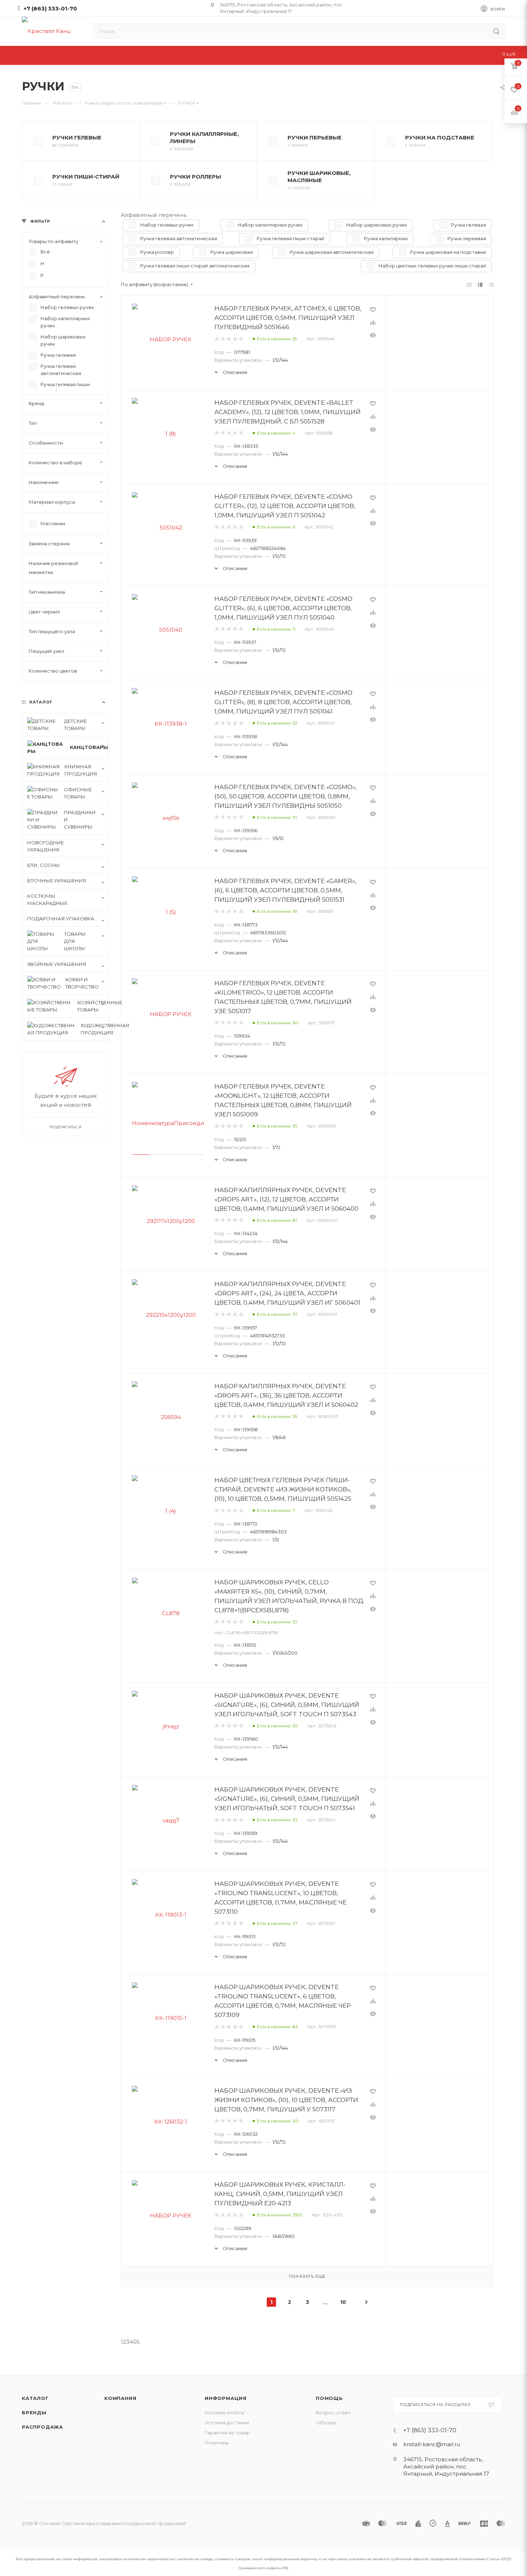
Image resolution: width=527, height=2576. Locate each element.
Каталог (35, 2398)
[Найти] (496, 31)
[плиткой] (469, 284)
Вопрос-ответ (333, 2413)
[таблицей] (491, 284)
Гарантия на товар (227, 2433)
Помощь (329, 2398)
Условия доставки (227, 2423)
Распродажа (42, 2427)
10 (343, 2302)
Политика (217, 2443)
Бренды (34, 2413)
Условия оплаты (224, 2413)
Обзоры (326, 2423)
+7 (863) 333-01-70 (50, 8)
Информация (226, 2398)
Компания (120, 2398)
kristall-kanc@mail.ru (432, 2444)
